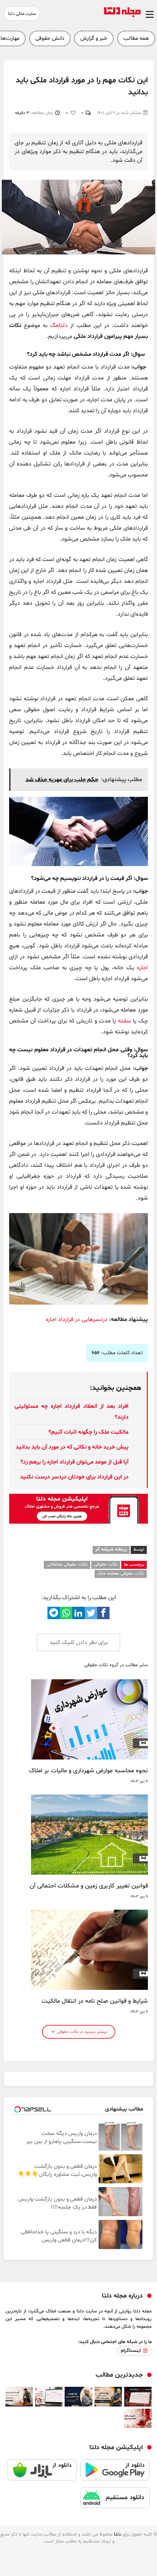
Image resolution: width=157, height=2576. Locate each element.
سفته (125, 1021)
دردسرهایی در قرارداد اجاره (77, 1320)
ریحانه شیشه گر (111, 1550)
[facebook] (103, 1613)
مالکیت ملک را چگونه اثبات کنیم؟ (89, 1432)
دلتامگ (59, 326)
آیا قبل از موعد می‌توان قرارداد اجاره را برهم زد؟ (74, 1462)
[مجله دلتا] (122, 16)
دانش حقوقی (50, 38)
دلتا (117, 2534)
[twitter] (91, 1613)
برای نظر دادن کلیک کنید (79, 1642)
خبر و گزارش (94, 38)
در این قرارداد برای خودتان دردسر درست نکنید (74, 1477)
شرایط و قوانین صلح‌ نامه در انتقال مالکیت (95, 2001)
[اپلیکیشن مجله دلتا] (115, 2473)
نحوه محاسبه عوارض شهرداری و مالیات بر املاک (88, 1771)
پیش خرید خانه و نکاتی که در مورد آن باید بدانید (72, 1447)
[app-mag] (78, 1522)
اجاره (142, 968)
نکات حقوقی (106, 1564)
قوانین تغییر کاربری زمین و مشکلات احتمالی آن (89, 1886)
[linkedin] (78, 1613)
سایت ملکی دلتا (22, 14)
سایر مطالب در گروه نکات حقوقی (116, 1665)
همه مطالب (136, 38)
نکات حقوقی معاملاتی (67, 1564)
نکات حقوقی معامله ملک (121, 1574)
